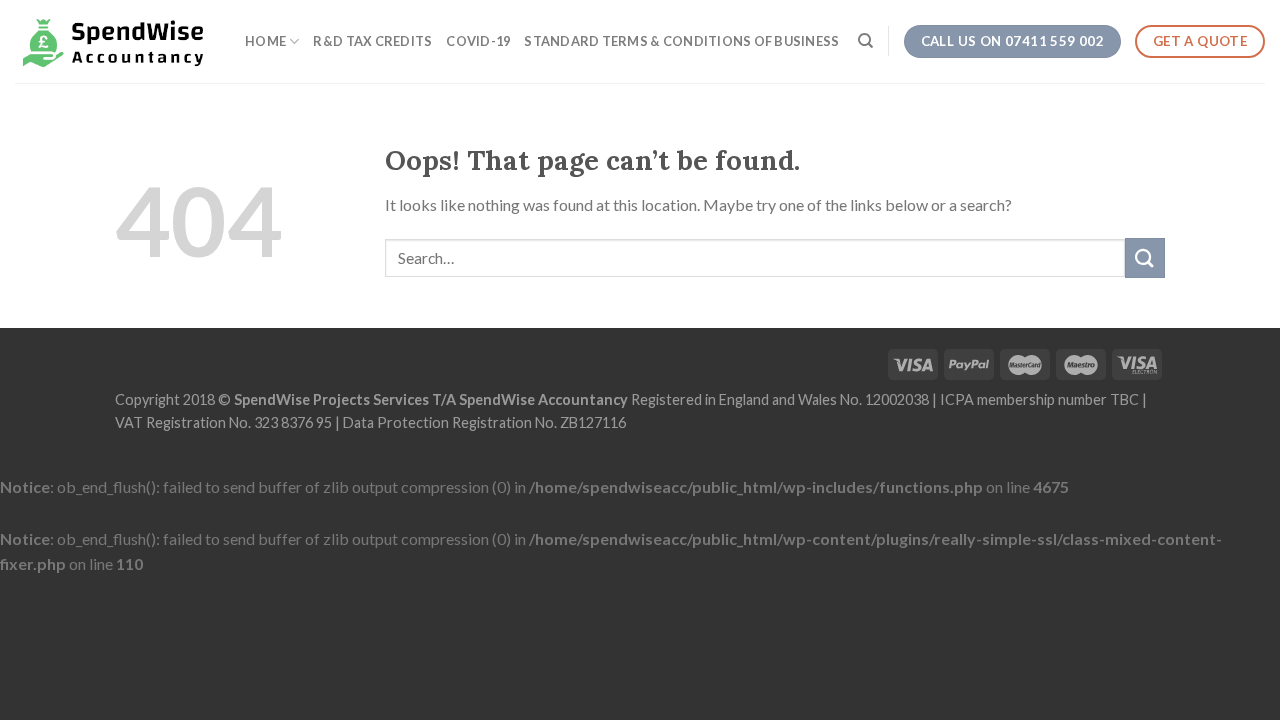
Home (265, 41)
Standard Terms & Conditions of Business (681, 41)
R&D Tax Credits (372, 41)
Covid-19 (478, 41)
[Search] (865, 41)
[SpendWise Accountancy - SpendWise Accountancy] (115, 41)
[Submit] (1145, 257)
